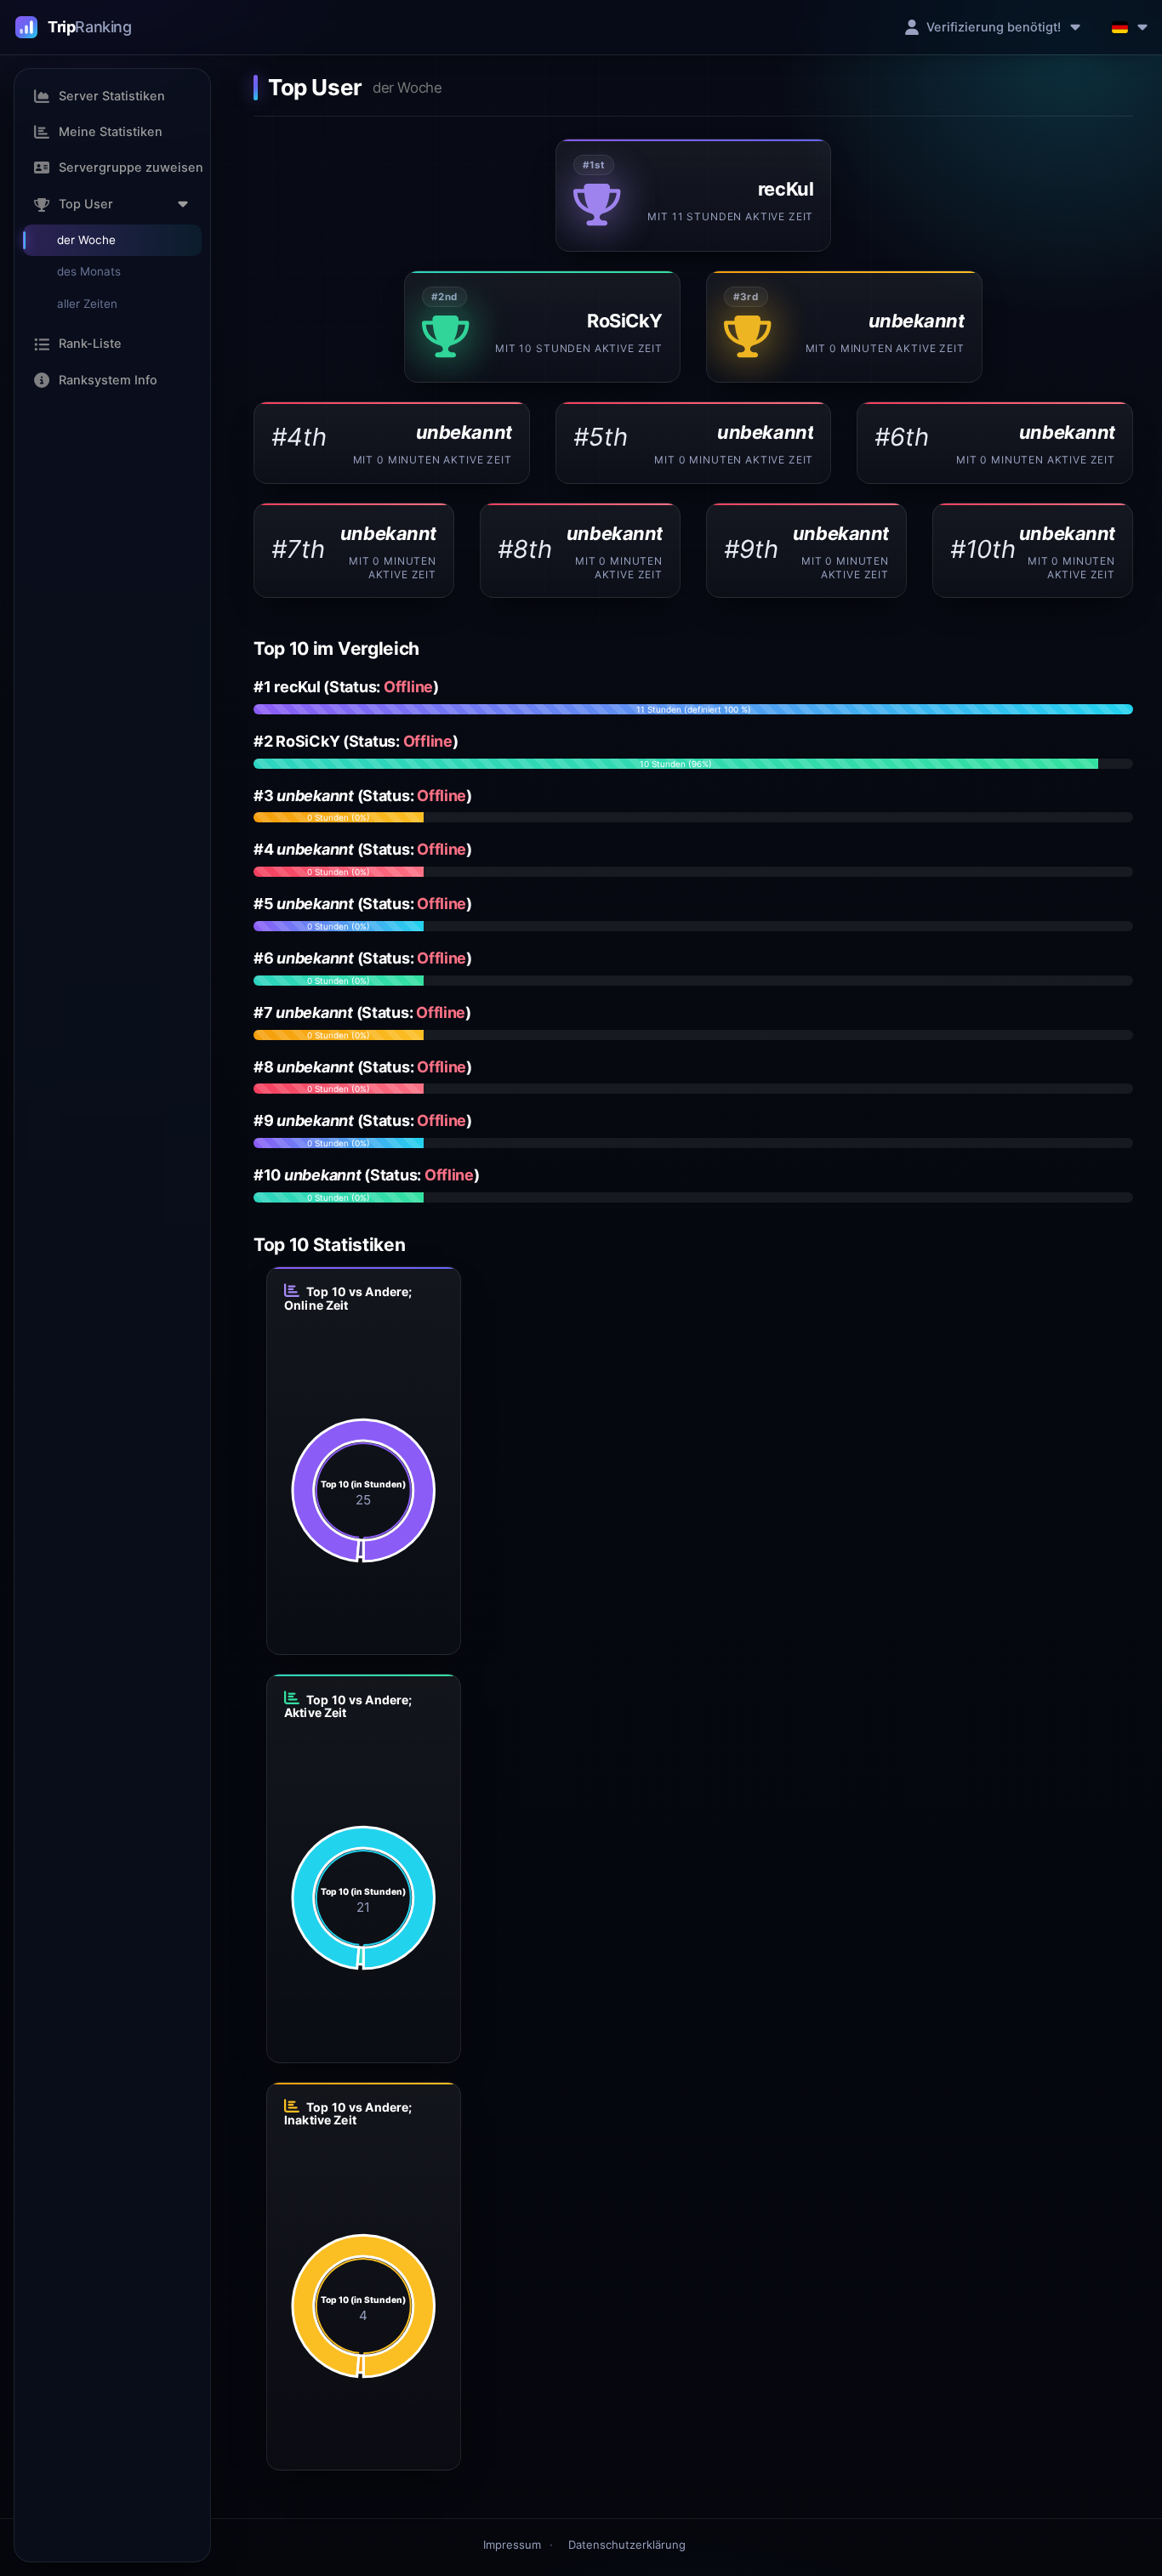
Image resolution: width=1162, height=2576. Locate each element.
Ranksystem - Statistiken (74, 27)
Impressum (512, 2545)
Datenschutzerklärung (627, 2545)
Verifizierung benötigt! (994, 27)
